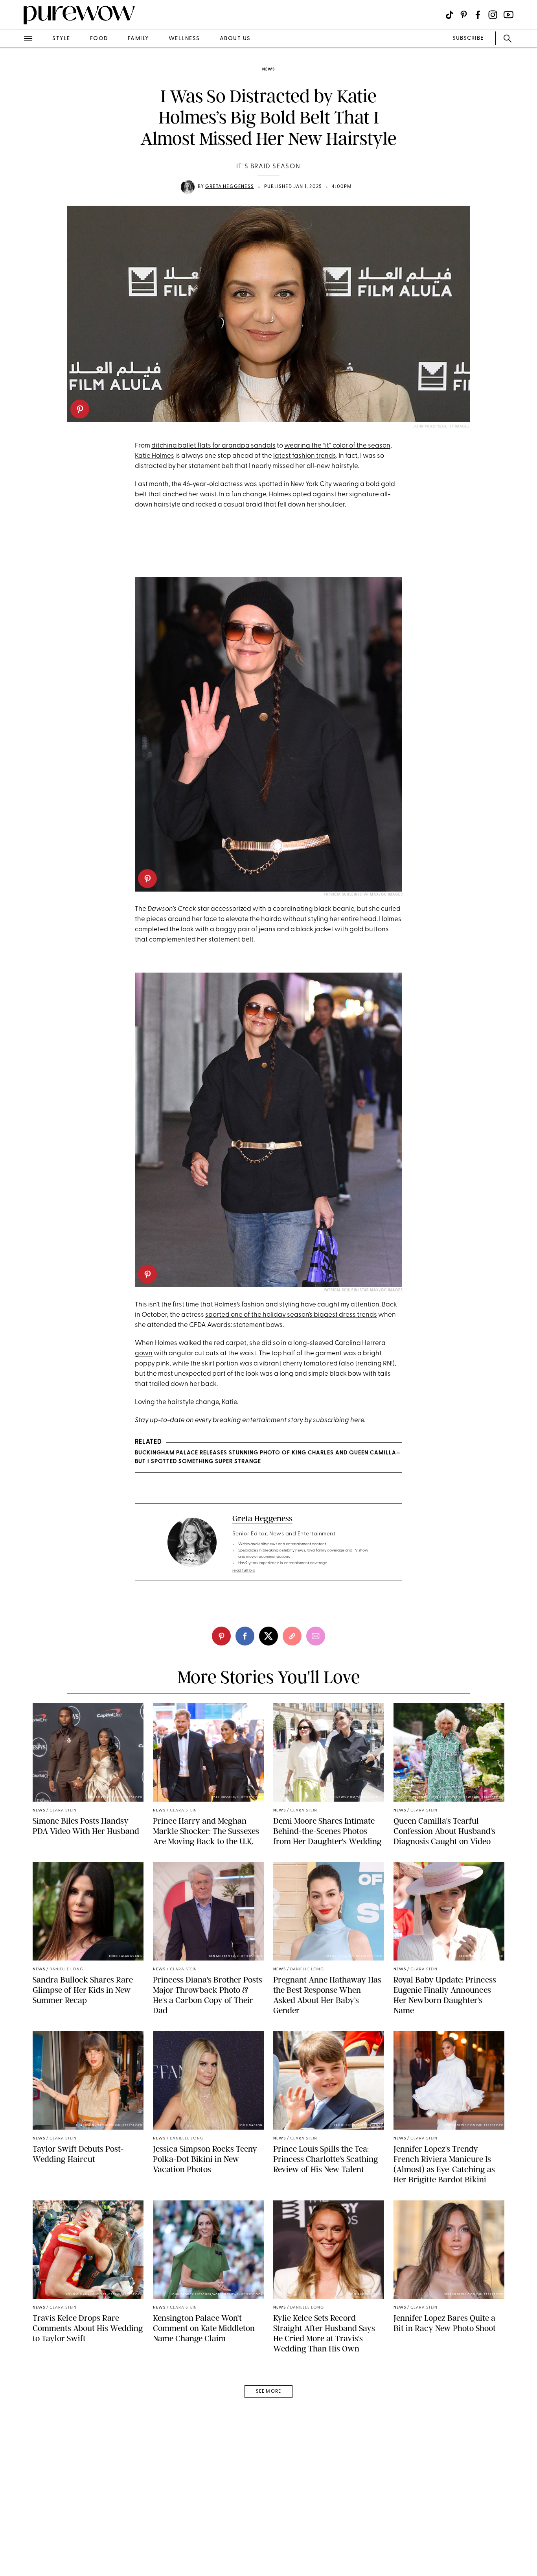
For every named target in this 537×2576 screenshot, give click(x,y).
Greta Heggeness (230, 187)
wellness (184, 39)
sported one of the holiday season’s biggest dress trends (291, 1315)
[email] (15, 187)
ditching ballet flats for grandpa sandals (213, 446)
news (268, 69)
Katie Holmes (154, 456)
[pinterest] (80, 409)
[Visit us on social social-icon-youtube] (508, 15)
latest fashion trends (305, 456)
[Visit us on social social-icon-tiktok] (450, 15)
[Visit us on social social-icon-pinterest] (464, 15)
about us (235, 39)
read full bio (244, 1571)
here (357, 1420)
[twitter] (15, 145)
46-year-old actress (213, 484)
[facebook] (15, 123)
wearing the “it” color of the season (337, 446)
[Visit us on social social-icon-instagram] (493, 15)
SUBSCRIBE (468, 38)
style (61, 39)
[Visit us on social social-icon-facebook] (478, 15)
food (99, 39)
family (138, 39)
